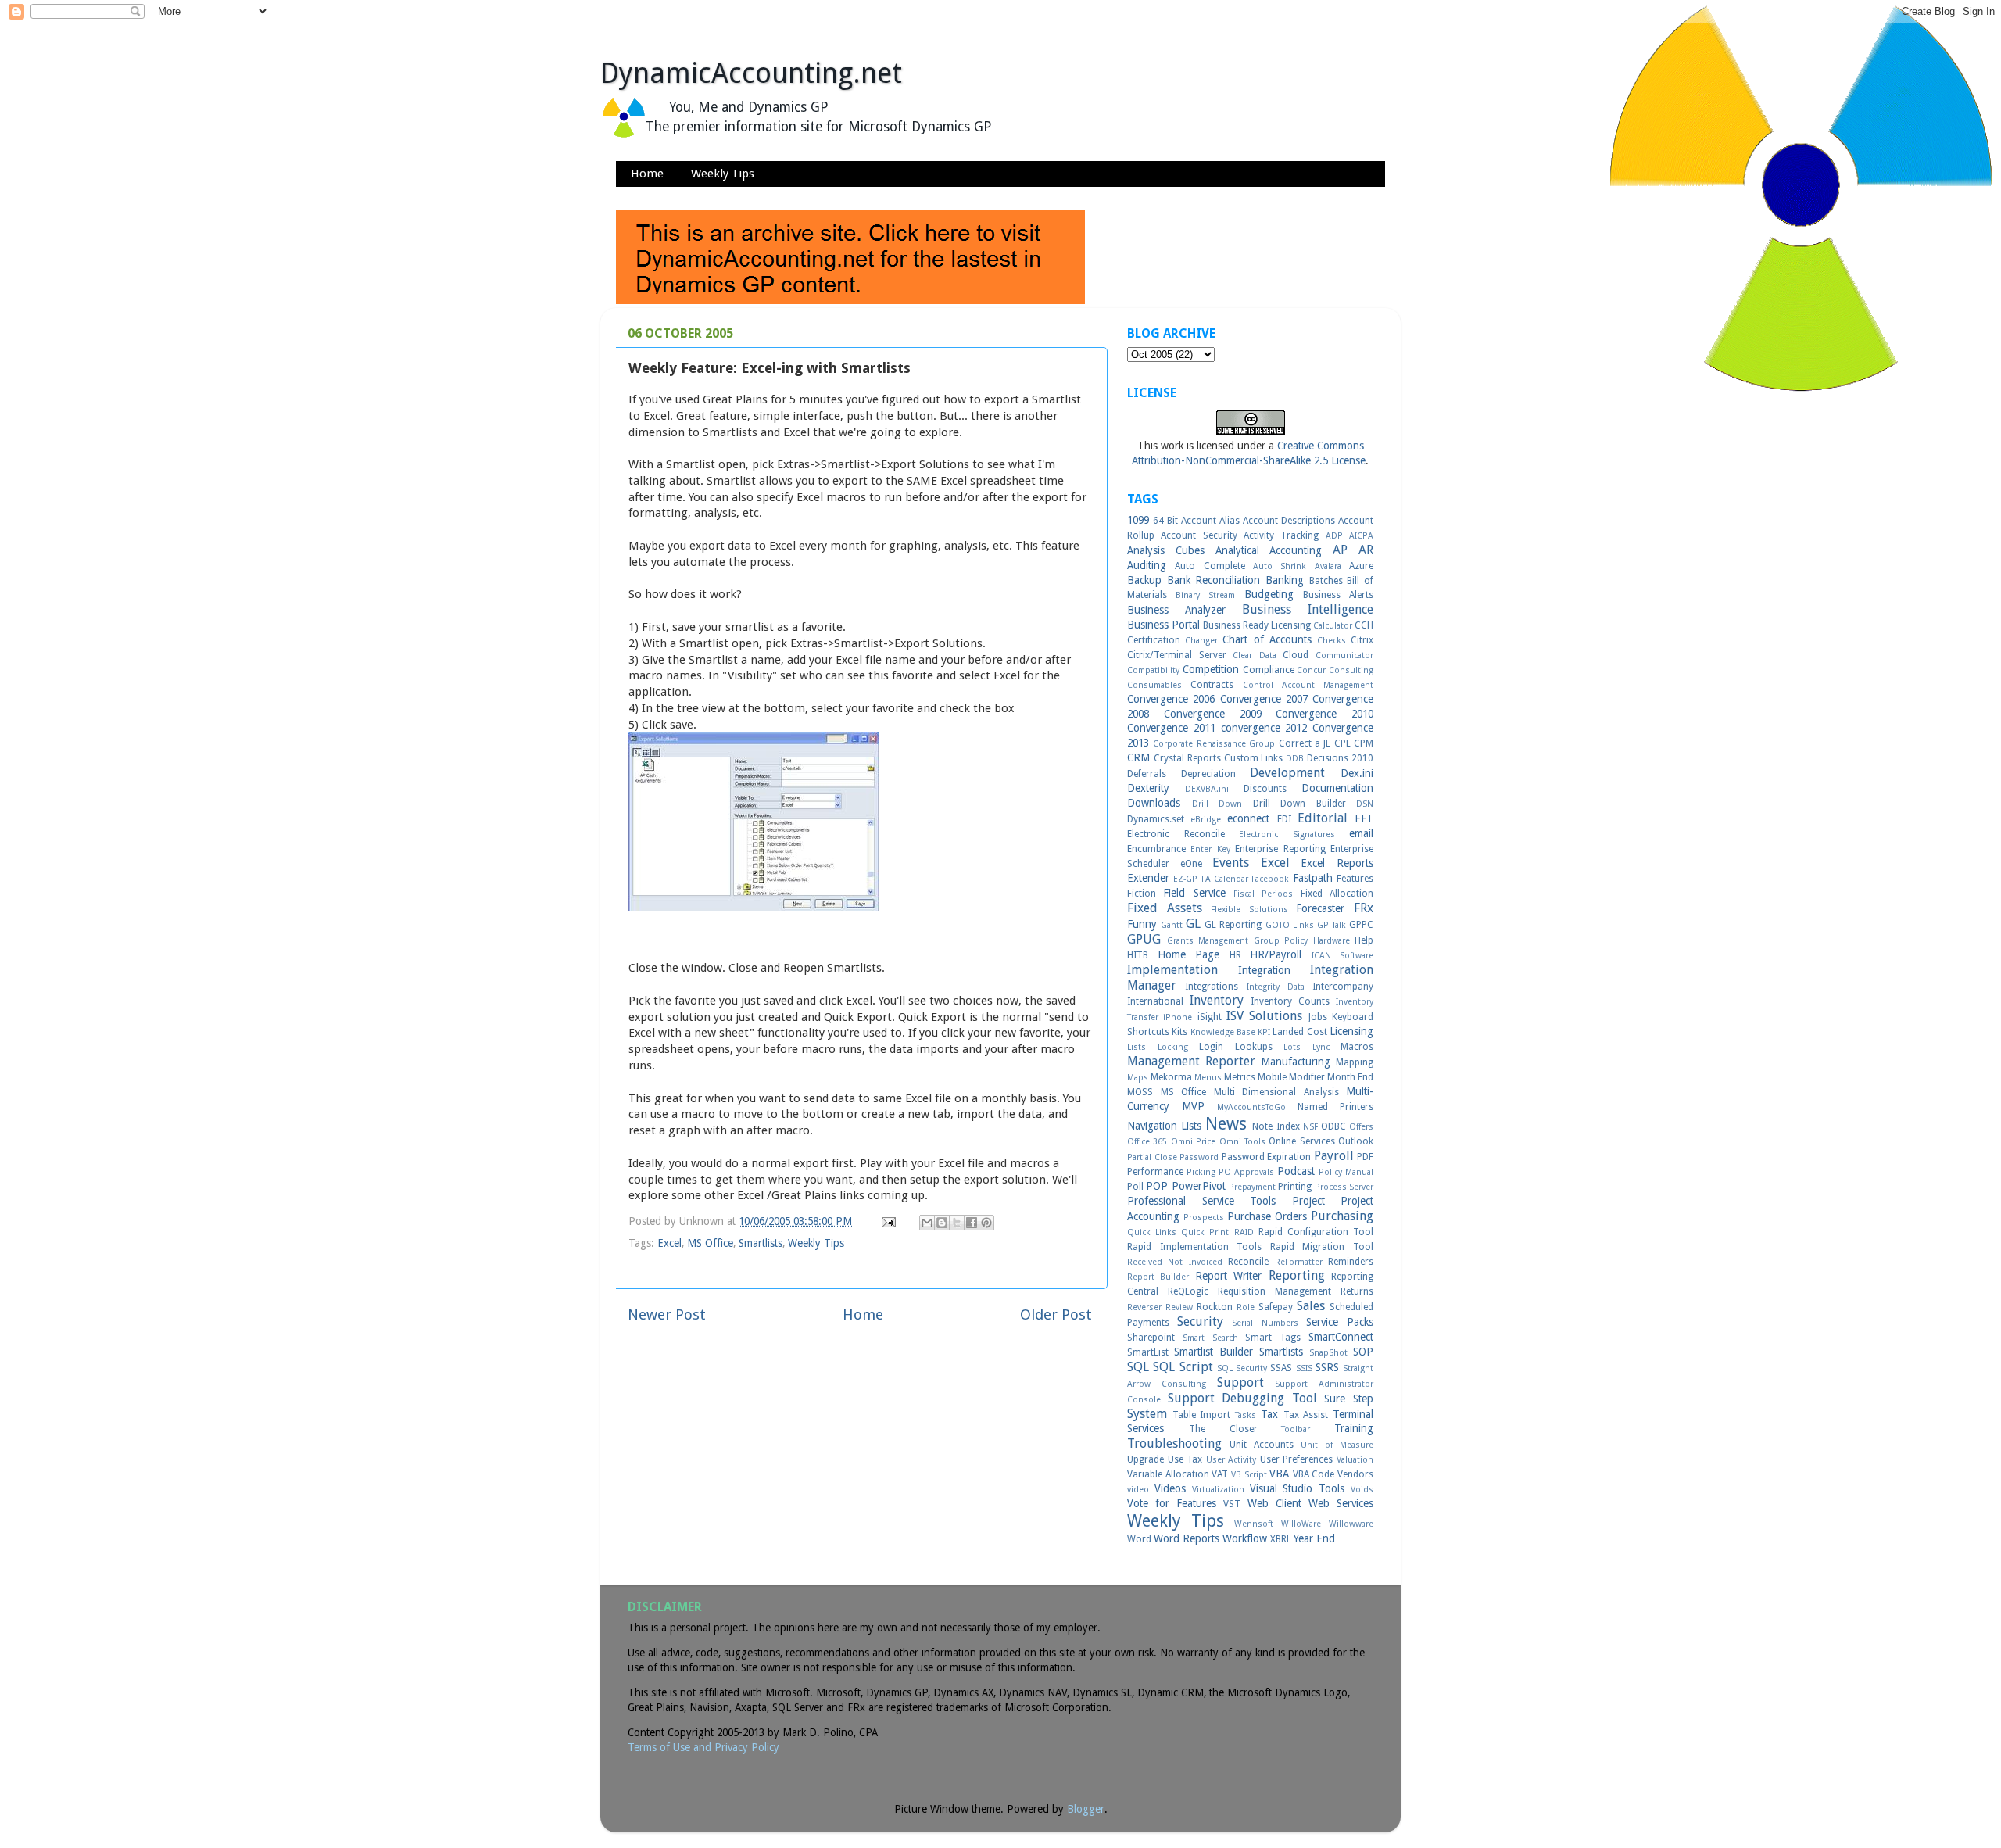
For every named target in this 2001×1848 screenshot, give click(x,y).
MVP (1193, 1106)
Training (1354, 1428)
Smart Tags (1273, 1338)
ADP (1334, 536)
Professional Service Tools (1201, 1201)
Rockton (1215, 1307)
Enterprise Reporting (1280, 849)
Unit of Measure (1337, 1445)
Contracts (1212, 685)
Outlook (1356, 1141)
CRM (1138, 757)
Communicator (1344, 655)
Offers (1361, 1127)
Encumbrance (1156, 849)
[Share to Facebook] (972, 1223)
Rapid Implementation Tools (1194, 1247)
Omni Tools (1242, 1142)
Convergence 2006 (1171, 699)
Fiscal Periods (1263, 894)
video (1138, 1490)
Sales (1311, 1306)
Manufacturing (1296, 1062)
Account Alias (1210, 521)
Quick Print (1205, 1232)
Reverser (1144, 1307)
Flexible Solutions (1249, 910)
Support (1240, 1382)
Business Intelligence (1308, 609)
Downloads (1154, 803)
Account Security (1199, 535)
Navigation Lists (1164, 1126)
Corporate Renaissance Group (1214, 744)
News (1226, 1124)
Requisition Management (1274, 1291)
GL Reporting (1233, 925)
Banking (1285, 580)
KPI (1264, 1032)
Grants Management (1208, 941)
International (1155, 1001)
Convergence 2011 (1171, 728)
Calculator (1333, 626)
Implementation (1172, 970)
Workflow (1245, 1538)
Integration (1264, 970)
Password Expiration (1267, 1157)
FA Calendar (1225, 879)
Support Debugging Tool (1242, 1398)
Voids (1362, 1490)
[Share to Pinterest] (986, 1223)
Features (1355, 879)
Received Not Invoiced (1175, 1262)
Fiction (1142, 894)
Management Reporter (1191, 1061)
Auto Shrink (1280, 566)
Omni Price (1193, 1142)
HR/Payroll (1276, 954)
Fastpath (1313, 878)
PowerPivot (1199, 1186)
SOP (1363, 1352)
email (1361, 833)
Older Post (1056, 1314)
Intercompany (1343, 987)
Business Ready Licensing (1257, 625)
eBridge (1206, 820)
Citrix (1362, 640)
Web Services (1341, 1503)
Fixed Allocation (1337, 894)
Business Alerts (1338, 595)
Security (1200, 1322)
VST (1232, 1504)
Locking (1173, 1047)
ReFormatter (1299, 1262)
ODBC (1333, 1126)
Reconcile (1248, 1262)
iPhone (1178, 1017)
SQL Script (1183, 1367)
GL (1193, 924)
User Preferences (1297, 1459)
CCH (1364, 625)
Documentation (1337, 788)
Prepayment (1252, 1187)
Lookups (1254, 1047)
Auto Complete (1210, 566)
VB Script (1249, 1475)
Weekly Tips (723, 174)
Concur (1311, 670)
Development (1287, 773)
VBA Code (1314, 1474)
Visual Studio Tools (1298, 1488)
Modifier (1307, 1077)
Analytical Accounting (1269, 550)
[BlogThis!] (942, 1223)
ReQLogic (1188, 1291)
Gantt (1172, 925)
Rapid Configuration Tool (1316, 1232)
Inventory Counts (1290, 1001)
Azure (1361, 566)
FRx (1364, 908)
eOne (1191, 864)
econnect (1248, 818)
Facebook (1270, 879)
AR (1366, 550)
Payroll (1334, 1156)
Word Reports (1187, 1538)
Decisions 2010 (1340, 758)
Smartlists (761, 1243)
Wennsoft (1254, 1524)
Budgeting (1269, 594)
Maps (1138, 1078)
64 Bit (1165, 521)
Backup (1144, 580)
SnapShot (1328, 1353)
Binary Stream (1205, 595)
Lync (1321, 1047)
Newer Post (667, 1314)
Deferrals (1147, 774)
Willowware (1351, 1524)
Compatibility (1153, 670)
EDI (1284, 819)
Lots (1292, 1047)
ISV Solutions (1264, 1016)
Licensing (1351, 1031)
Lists (1137, 1047)
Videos (1170, 1488)
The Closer (1223, 1429)
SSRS (1327, 1367)
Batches (1326, 581)
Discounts (1265, 789)
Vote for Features (1172, 1503)
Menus (1208, 1078)
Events (1231, 863)
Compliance (1269, 670)
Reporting (1297, 1275)
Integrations (1212, 987)
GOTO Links (1290, 925)
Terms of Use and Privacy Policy (703, 1747)
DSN (1365, 804)
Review (1179, 1307)
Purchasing (1342, 1216)
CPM (1364, 743)
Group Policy (1281, 941)
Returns (1357, 1291)
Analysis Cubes (1166, 550)
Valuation (1355, 1460)
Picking (1201, 1172)
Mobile (1272, 1077)
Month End (1350, 1077)
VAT (1220, 1474)
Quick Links (1152, 1232)
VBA (1279, 1474)
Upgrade (1145, 1459)
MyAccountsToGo (1251, 1107)
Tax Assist (1306, 1415)
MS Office (710, 1243)
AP (1340, 550)
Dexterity (1148, 788)
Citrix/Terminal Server (1177, 655)
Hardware (1332, 941)
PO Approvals (1246, 1172)
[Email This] (927, 1223)
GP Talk (1332, 925)
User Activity (1231, 1460)
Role (1246, 1307)
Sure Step (1349, 1399)
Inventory (1217, 1000)
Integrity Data (1276, 987)
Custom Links (1254, 758)
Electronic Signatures (1287, 834)
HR (1235, 955)
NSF (1310, 1127)
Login (1211, 1047)
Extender (1148, 878)
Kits (1179, 1032)
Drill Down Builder (1299, 804)
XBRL (1281, 1539)
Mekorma (1171, 1077)
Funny (1142, 924)
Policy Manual (1346, 1172)
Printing (1295, 1187)
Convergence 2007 (1264, 699)
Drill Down (1217, 804)
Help (1364, 940)
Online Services (1301, 1141)
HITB (1138, 955)
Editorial (1323, 818)
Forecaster (1320, 908)
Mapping (1355, 1062)
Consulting (1351, 670)
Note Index (1276, 1126)
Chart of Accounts (1267, 639)
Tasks (1246, 1415)
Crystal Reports (1187, 758)
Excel (669, 1243)
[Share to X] (957, 1223)
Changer (1201, 641)
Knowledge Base (1223, 1032)
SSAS (1281, 1368)
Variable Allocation (1168, 1474)
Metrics (1240, 1077)
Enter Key (1210, 849)
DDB (1295, 759)
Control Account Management (1308, 685)
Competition (1211, 669)
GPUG (1144, 939)
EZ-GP (1185, 879)
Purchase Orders (1267, 1216)
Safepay (1276, 1307)
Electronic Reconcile (1176, 834)
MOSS (1140, 1092)
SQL (1138, 1367)
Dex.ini (1357, 773)
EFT (1364, 818)
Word (1139, 1539)
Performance (1155, 1172)
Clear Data (1255, 655)
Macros (1357, 1047)
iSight (1210, 1017)
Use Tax (1185, 1459)
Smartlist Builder (1213, 1352)
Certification (1154, 640)
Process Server (1344, 1187)
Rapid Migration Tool (1322, 1247)
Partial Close (1152, 1157)
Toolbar (1296, 1429)
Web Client (1274, 1503)
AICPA (1361, 536)
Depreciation (1208, 774)
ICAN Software (1343, 956)
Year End (1314, 1538)
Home (647, 174)
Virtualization (1218, 1490)
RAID (1244, 1232)
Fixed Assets (1165, 908)
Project (1308, 1201)
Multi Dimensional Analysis (1276, 1092)
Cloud (1296, 655)
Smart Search (1210, 1338)
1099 (1138, 520)
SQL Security (1242, 1368)
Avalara (1328, 566)
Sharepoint (1151, 1338)
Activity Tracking (1281, 535)
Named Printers (1335, 1107)
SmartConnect (1341, 1337)
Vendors (1355, 1474)
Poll (1135, 1187)
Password (1199, 1157)
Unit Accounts (1262, 1445)
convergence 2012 (1264, 728)
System (1147, 1414)
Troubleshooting (1174, 1443)
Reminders (1351, 1262)
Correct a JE (1305, 743)
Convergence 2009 (1213, 714)
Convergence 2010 (1324, 714)
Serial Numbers (1265, 1323)
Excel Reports (1337, 863)
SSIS (1304, 1368)
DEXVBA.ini (1207, 789)
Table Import (1202, 1415)
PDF (1365, 1157)
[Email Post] (888, 1221)
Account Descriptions (1289, 521)
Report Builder (1158, 1277)
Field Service (1194, 893)
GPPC (1361, 925)
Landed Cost (1299, 1032)
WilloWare (1301, 1524)
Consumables (1154, 685)
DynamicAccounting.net (751, 73)
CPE (1342, 743)
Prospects (1204, 1218)
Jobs (1318, 1017)
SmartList (1148, 1352)
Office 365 (1147, 1142)
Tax (1269, 1414)
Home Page (1189, 954)
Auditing (1147, 565)
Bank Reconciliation (1214, 580)
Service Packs (1340, 1322)
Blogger (1086, 1809)
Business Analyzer (1176, 610)
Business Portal (1163, 625)
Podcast (1296, 1171)
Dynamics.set (1156, 819)
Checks (1332, 641)
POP (1157, 1186)
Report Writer (1228, 1276)
